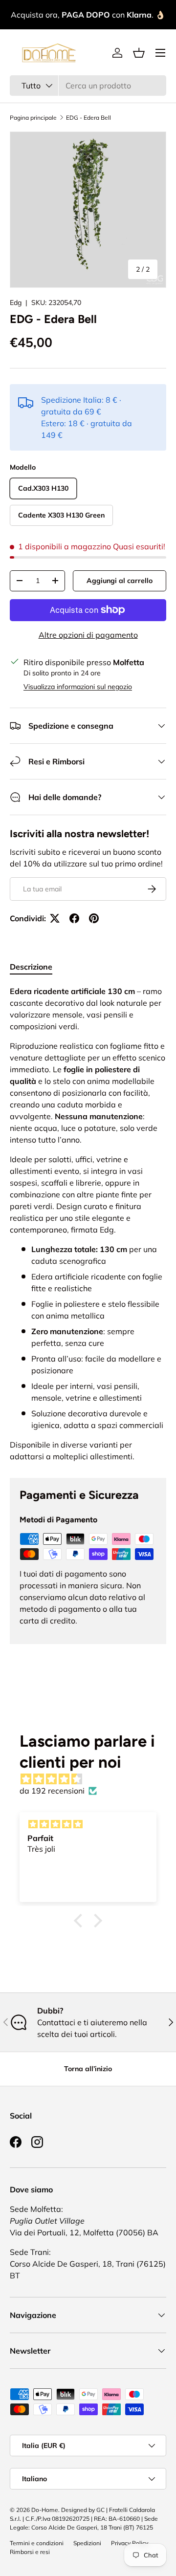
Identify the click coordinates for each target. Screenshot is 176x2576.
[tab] (31, 967)
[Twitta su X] (55, 918)
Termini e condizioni (37, 2543)
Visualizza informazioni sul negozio (78, 687)
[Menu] (160, 53)
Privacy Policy (130, 2543)
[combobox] (88, 86)
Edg (16, 303)
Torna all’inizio (88, 2069)
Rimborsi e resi (30, 2552)
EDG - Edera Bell (88, 118)
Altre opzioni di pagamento (88, 635)
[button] (139, 53)
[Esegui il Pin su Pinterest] (94, 918)
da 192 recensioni (52, 1791)
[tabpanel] (88, 1224)
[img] (93, 1779)
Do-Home (45, 2510)
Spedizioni (87, 2543)
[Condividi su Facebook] (74, 918)
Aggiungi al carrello (120, 581)
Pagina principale (33, 118)
